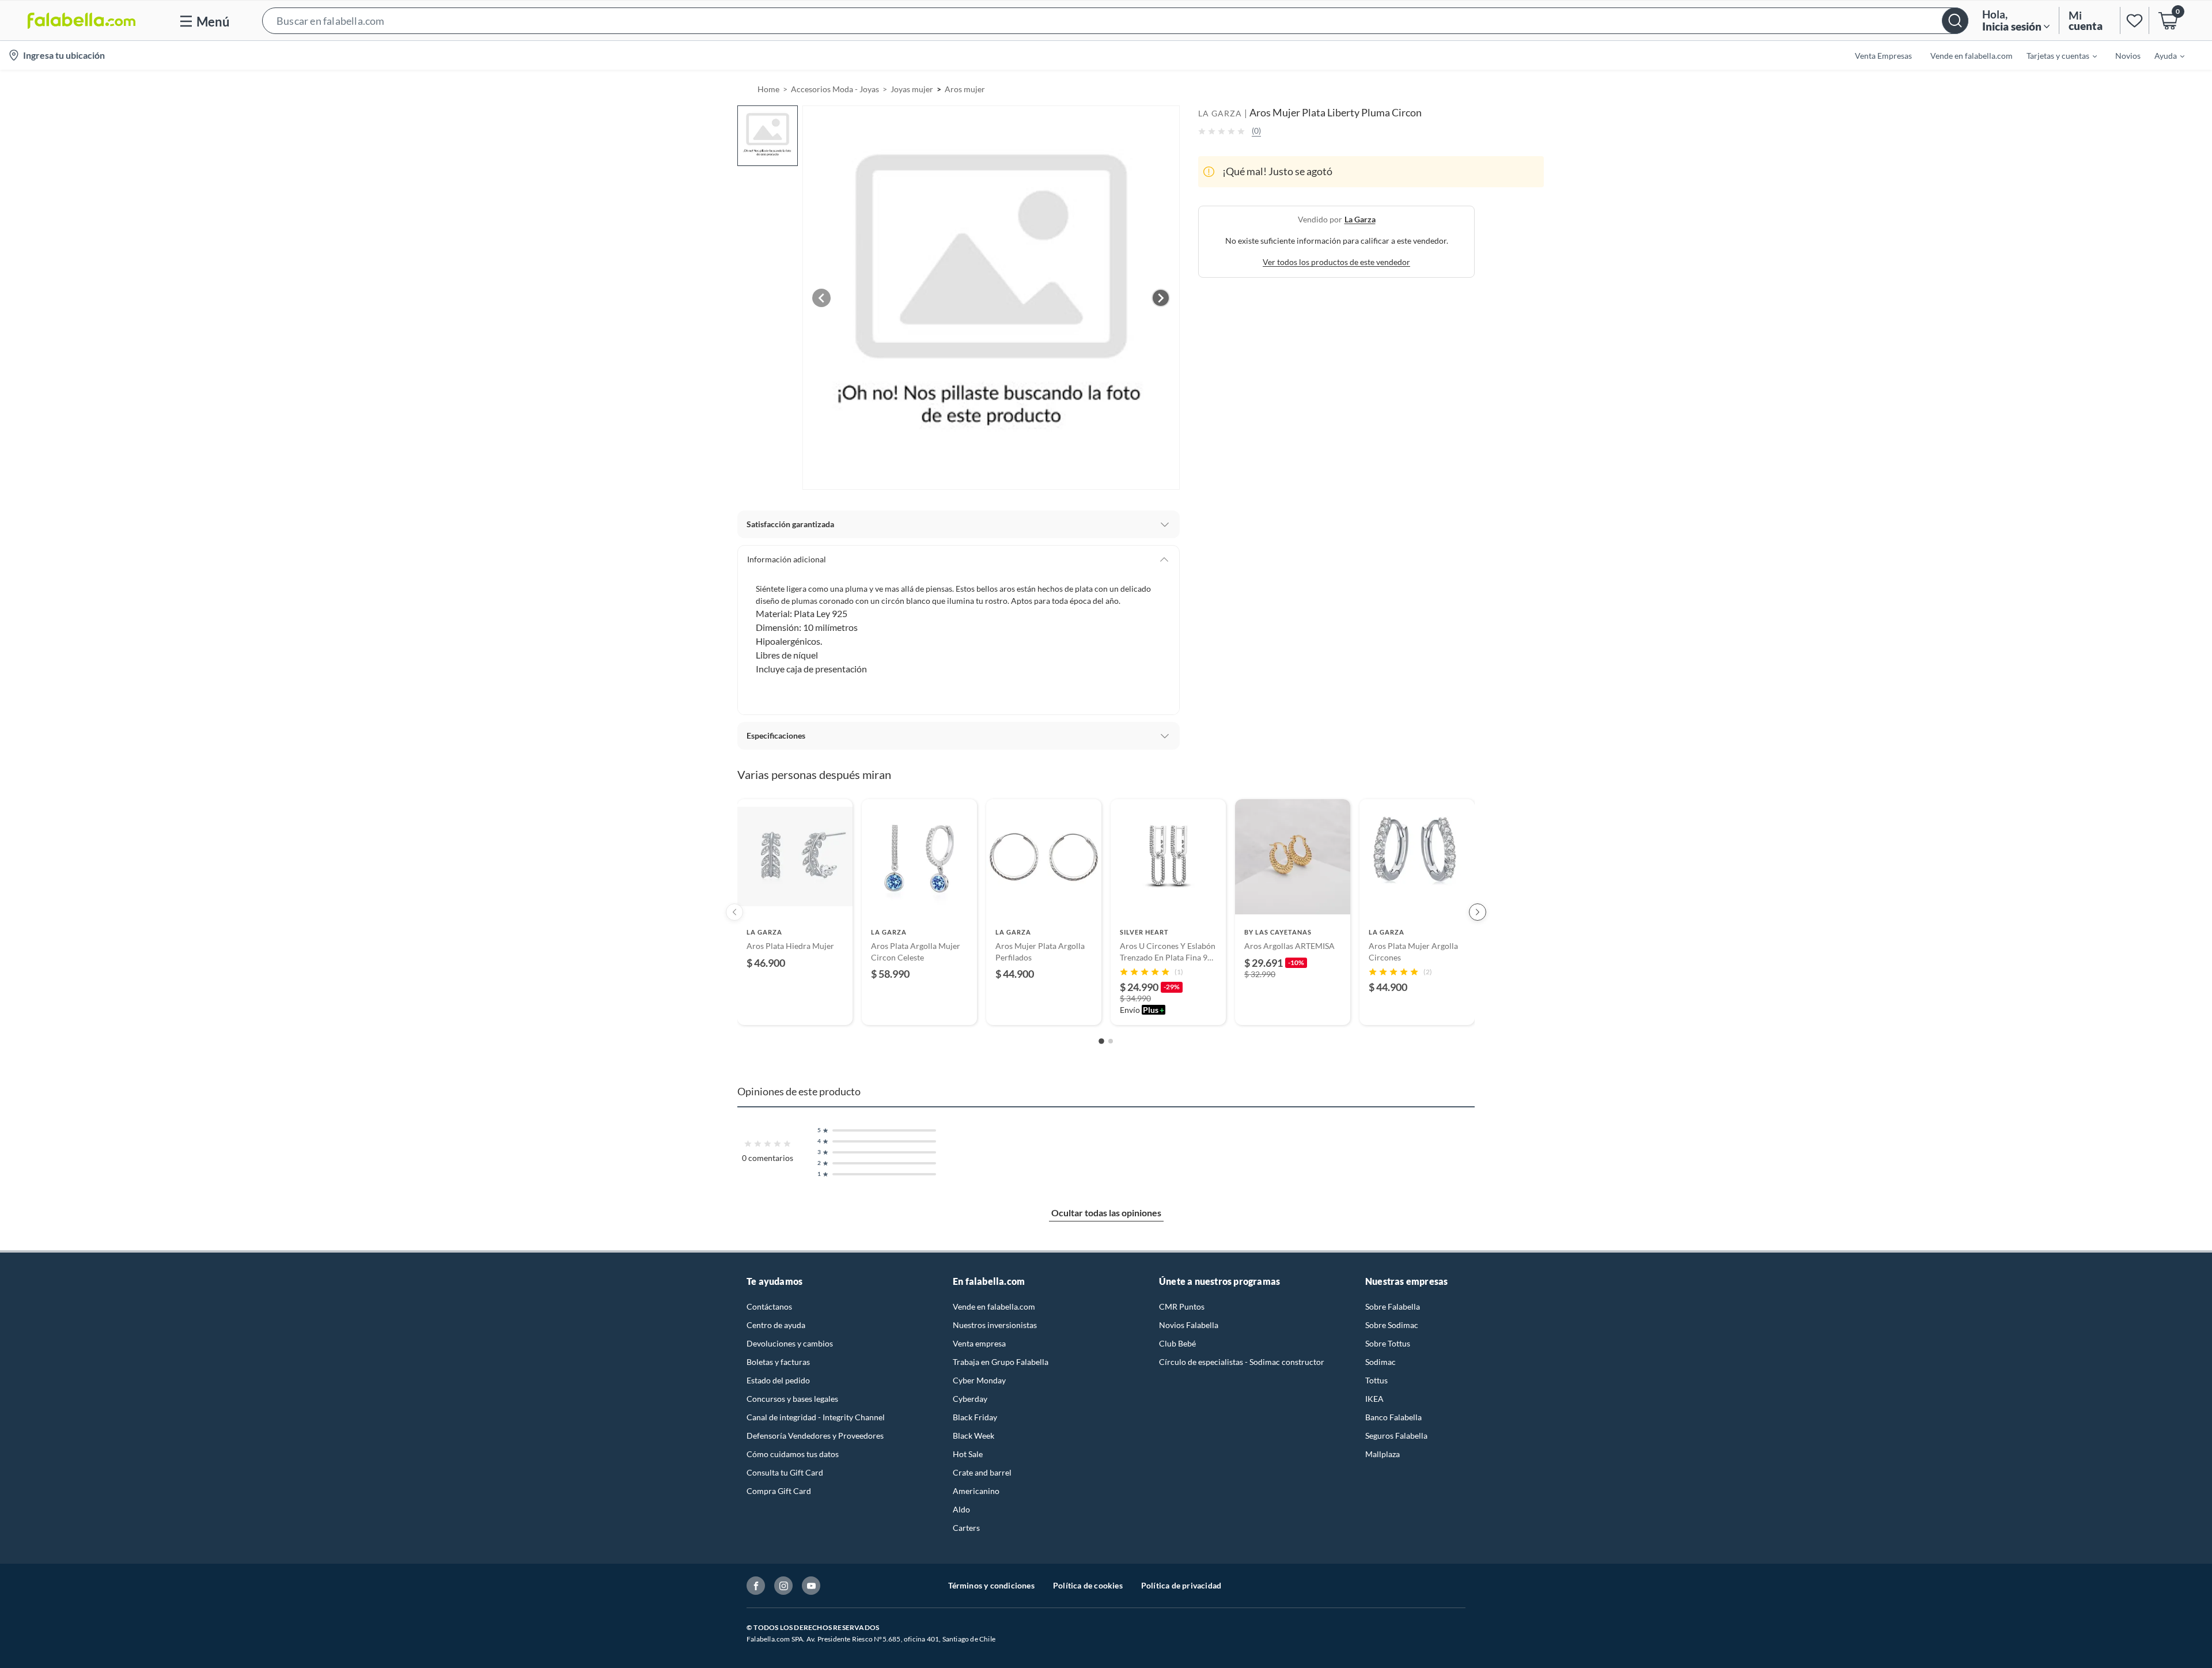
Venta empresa (979, 1343)
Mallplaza (1382, 1454)
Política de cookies (1088, 1585)
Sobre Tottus (1388, 1343)
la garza (1360, 219)
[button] (1115, 20)
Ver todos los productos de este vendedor (1336, 262)
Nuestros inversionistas (995, 1325)
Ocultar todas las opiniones (1106, 1213)
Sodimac (1380, 1362)
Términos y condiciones (991, 1585)
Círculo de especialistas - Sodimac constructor (1242, 1362)
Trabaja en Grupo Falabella (1001, 1362)
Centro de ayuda (776, 1325)
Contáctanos (769, 1306)
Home (768, 89)
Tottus (1376, 1380)
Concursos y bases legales (792, 1399)
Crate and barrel (982, 1472)
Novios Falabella (1189, 1325)
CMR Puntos (1182, 1306)
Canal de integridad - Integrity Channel (816, 1417)
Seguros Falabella (1396, 1436)
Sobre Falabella (1393, 1306)
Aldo (961, 1509)
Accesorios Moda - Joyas (835, 89)
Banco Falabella (1393, 1417)
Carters (966, 1528)
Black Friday (975, 1417)
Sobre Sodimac (1392, 1325)
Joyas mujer (912, 89)
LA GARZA (1220, 113)
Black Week (974, 1436)
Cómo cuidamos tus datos (793, 1454)
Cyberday (970, 1399)
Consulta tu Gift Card (785, 1472)
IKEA (1374, 1399)
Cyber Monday (979, 1380)
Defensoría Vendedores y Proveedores (815, 1436)
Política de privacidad (1181, 1585)
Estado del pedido (778, 1380)
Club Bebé (1177, 1343)
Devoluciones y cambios (790, 1343)
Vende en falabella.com (994, 1306)
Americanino (976, 1491)
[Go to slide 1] (1101, 1042)
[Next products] (1478, 912)
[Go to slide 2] (1111, 1041)
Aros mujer (965, 89)
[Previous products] (734, 912)
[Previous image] (821, 298)
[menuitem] (2055, 55)
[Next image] (1161, 298)
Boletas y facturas (778, 1362)
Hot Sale (968, 1454)
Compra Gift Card (779, 1491)
